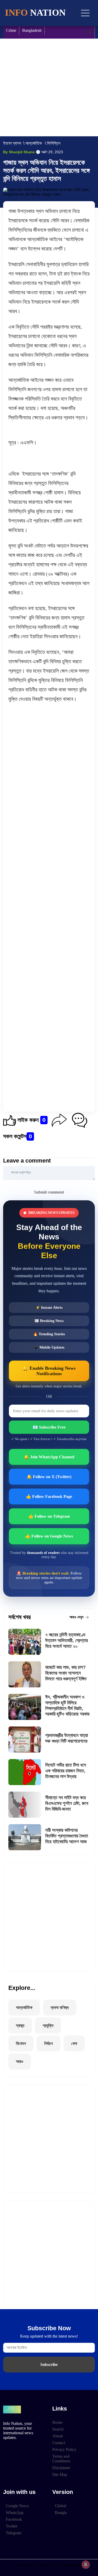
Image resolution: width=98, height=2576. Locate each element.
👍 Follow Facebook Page (49, 1496)
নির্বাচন (48, 2043)
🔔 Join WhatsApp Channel (49, 1457)
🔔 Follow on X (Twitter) (49, 1477)
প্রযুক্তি (48, 2025)
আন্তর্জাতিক (34, 143)
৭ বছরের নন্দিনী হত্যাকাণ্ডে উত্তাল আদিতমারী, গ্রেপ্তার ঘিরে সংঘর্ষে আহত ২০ (67, 1640)
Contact (59, 2443)
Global (60, 2506)
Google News (17, 2506)
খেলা (74, 2043)
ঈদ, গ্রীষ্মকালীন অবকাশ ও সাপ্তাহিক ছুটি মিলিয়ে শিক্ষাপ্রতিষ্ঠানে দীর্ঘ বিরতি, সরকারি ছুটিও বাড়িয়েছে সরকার (67, 1705)
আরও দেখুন (77, 1617)
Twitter (12, 2526)
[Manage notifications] (86, 2565)
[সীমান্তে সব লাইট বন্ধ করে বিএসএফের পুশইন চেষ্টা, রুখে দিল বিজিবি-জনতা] (27, 1805)
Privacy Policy (64, 2449)
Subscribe (49, 2365)
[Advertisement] (49, 87)
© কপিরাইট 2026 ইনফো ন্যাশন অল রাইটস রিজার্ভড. (49, 2565)
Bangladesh (32, 30)
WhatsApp (15, 2513)
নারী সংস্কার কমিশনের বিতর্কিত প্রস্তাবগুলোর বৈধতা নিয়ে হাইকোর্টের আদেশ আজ (67, 1836)
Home (57, 2422)
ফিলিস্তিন (54, 143)
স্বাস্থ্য (20, 2025)
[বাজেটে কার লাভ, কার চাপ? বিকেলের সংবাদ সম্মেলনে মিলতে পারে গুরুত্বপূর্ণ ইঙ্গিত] (27, 1674)
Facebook (14, 2519)
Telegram (13, 2533)
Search (58, 2429)
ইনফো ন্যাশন (12, 143)
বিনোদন (21, 2043)
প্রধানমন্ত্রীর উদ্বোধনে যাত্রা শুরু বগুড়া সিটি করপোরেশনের (67, 1738)
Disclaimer (61, 2468)
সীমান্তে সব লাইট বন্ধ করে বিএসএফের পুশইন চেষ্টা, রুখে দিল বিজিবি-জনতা (67, 1803)
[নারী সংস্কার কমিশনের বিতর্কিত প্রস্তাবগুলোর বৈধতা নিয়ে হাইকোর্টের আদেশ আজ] (27, 1837)
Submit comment (49, 1192)
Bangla (61, 2513)
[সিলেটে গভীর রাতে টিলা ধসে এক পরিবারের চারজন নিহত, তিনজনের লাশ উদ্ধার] (27, 1772)
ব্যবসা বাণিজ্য (60, 2008)
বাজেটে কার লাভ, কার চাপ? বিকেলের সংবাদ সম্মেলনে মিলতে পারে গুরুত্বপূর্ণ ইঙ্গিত (66, 1673)
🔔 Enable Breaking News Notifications (49, 1371)
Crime (11, 30)
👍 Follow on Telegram (49, 1516)
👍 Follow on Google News (49, 1536)
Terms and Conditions (61, 2459)
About (57, 2436)
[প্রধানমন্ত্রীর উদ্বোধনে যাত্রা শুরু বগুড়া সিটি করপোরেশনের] (27, 1739)
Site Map (60, 2474)
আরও (20, 2061)
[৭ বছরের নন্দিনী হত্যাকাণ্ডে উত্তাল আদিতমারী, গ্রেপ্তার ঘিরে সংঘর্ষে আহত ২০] (27, 1642)
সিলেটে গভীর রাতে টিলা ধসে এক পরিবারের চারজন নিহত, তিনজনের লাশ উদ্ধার (66, 1771)
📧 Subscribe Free (49, 1427)
